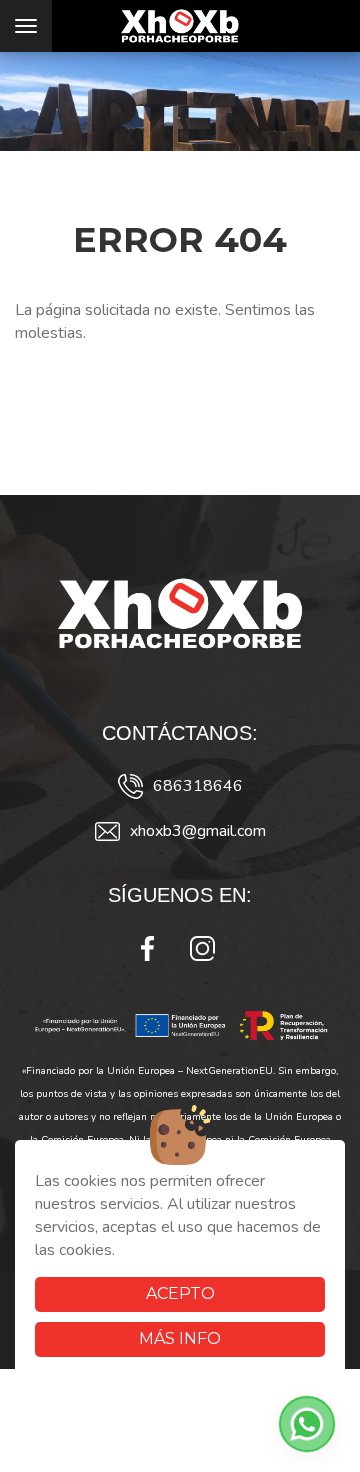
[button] (307, 1424)
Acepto (180, 1293)
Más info (180, 1338)
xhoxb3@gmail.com (198, 831)
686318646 (198, 786)
